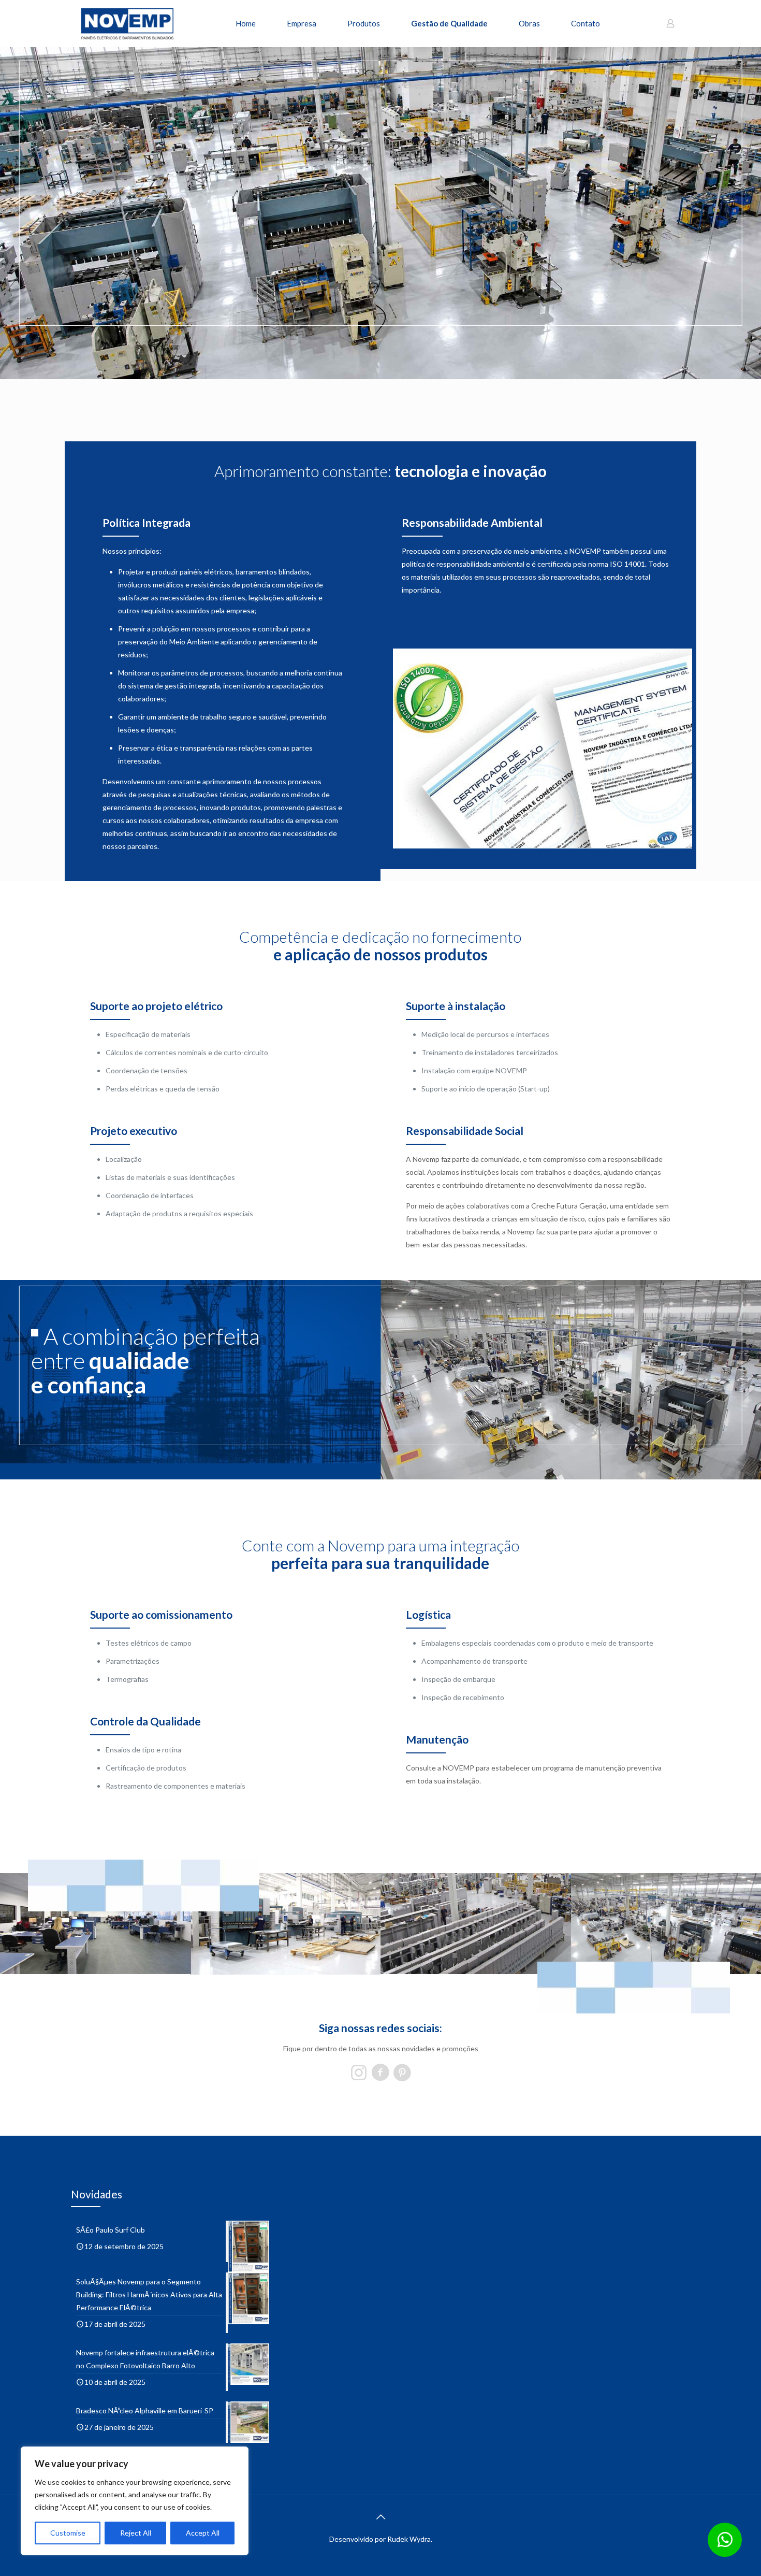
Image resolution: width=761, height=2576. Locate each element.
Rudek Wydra (409, 2539)
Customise (68, 2533)
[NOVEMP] (127, 23)
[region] (135, 2501)
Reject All (136, 2533)
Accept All (203, 2533)
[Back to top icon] (380, 2516)
